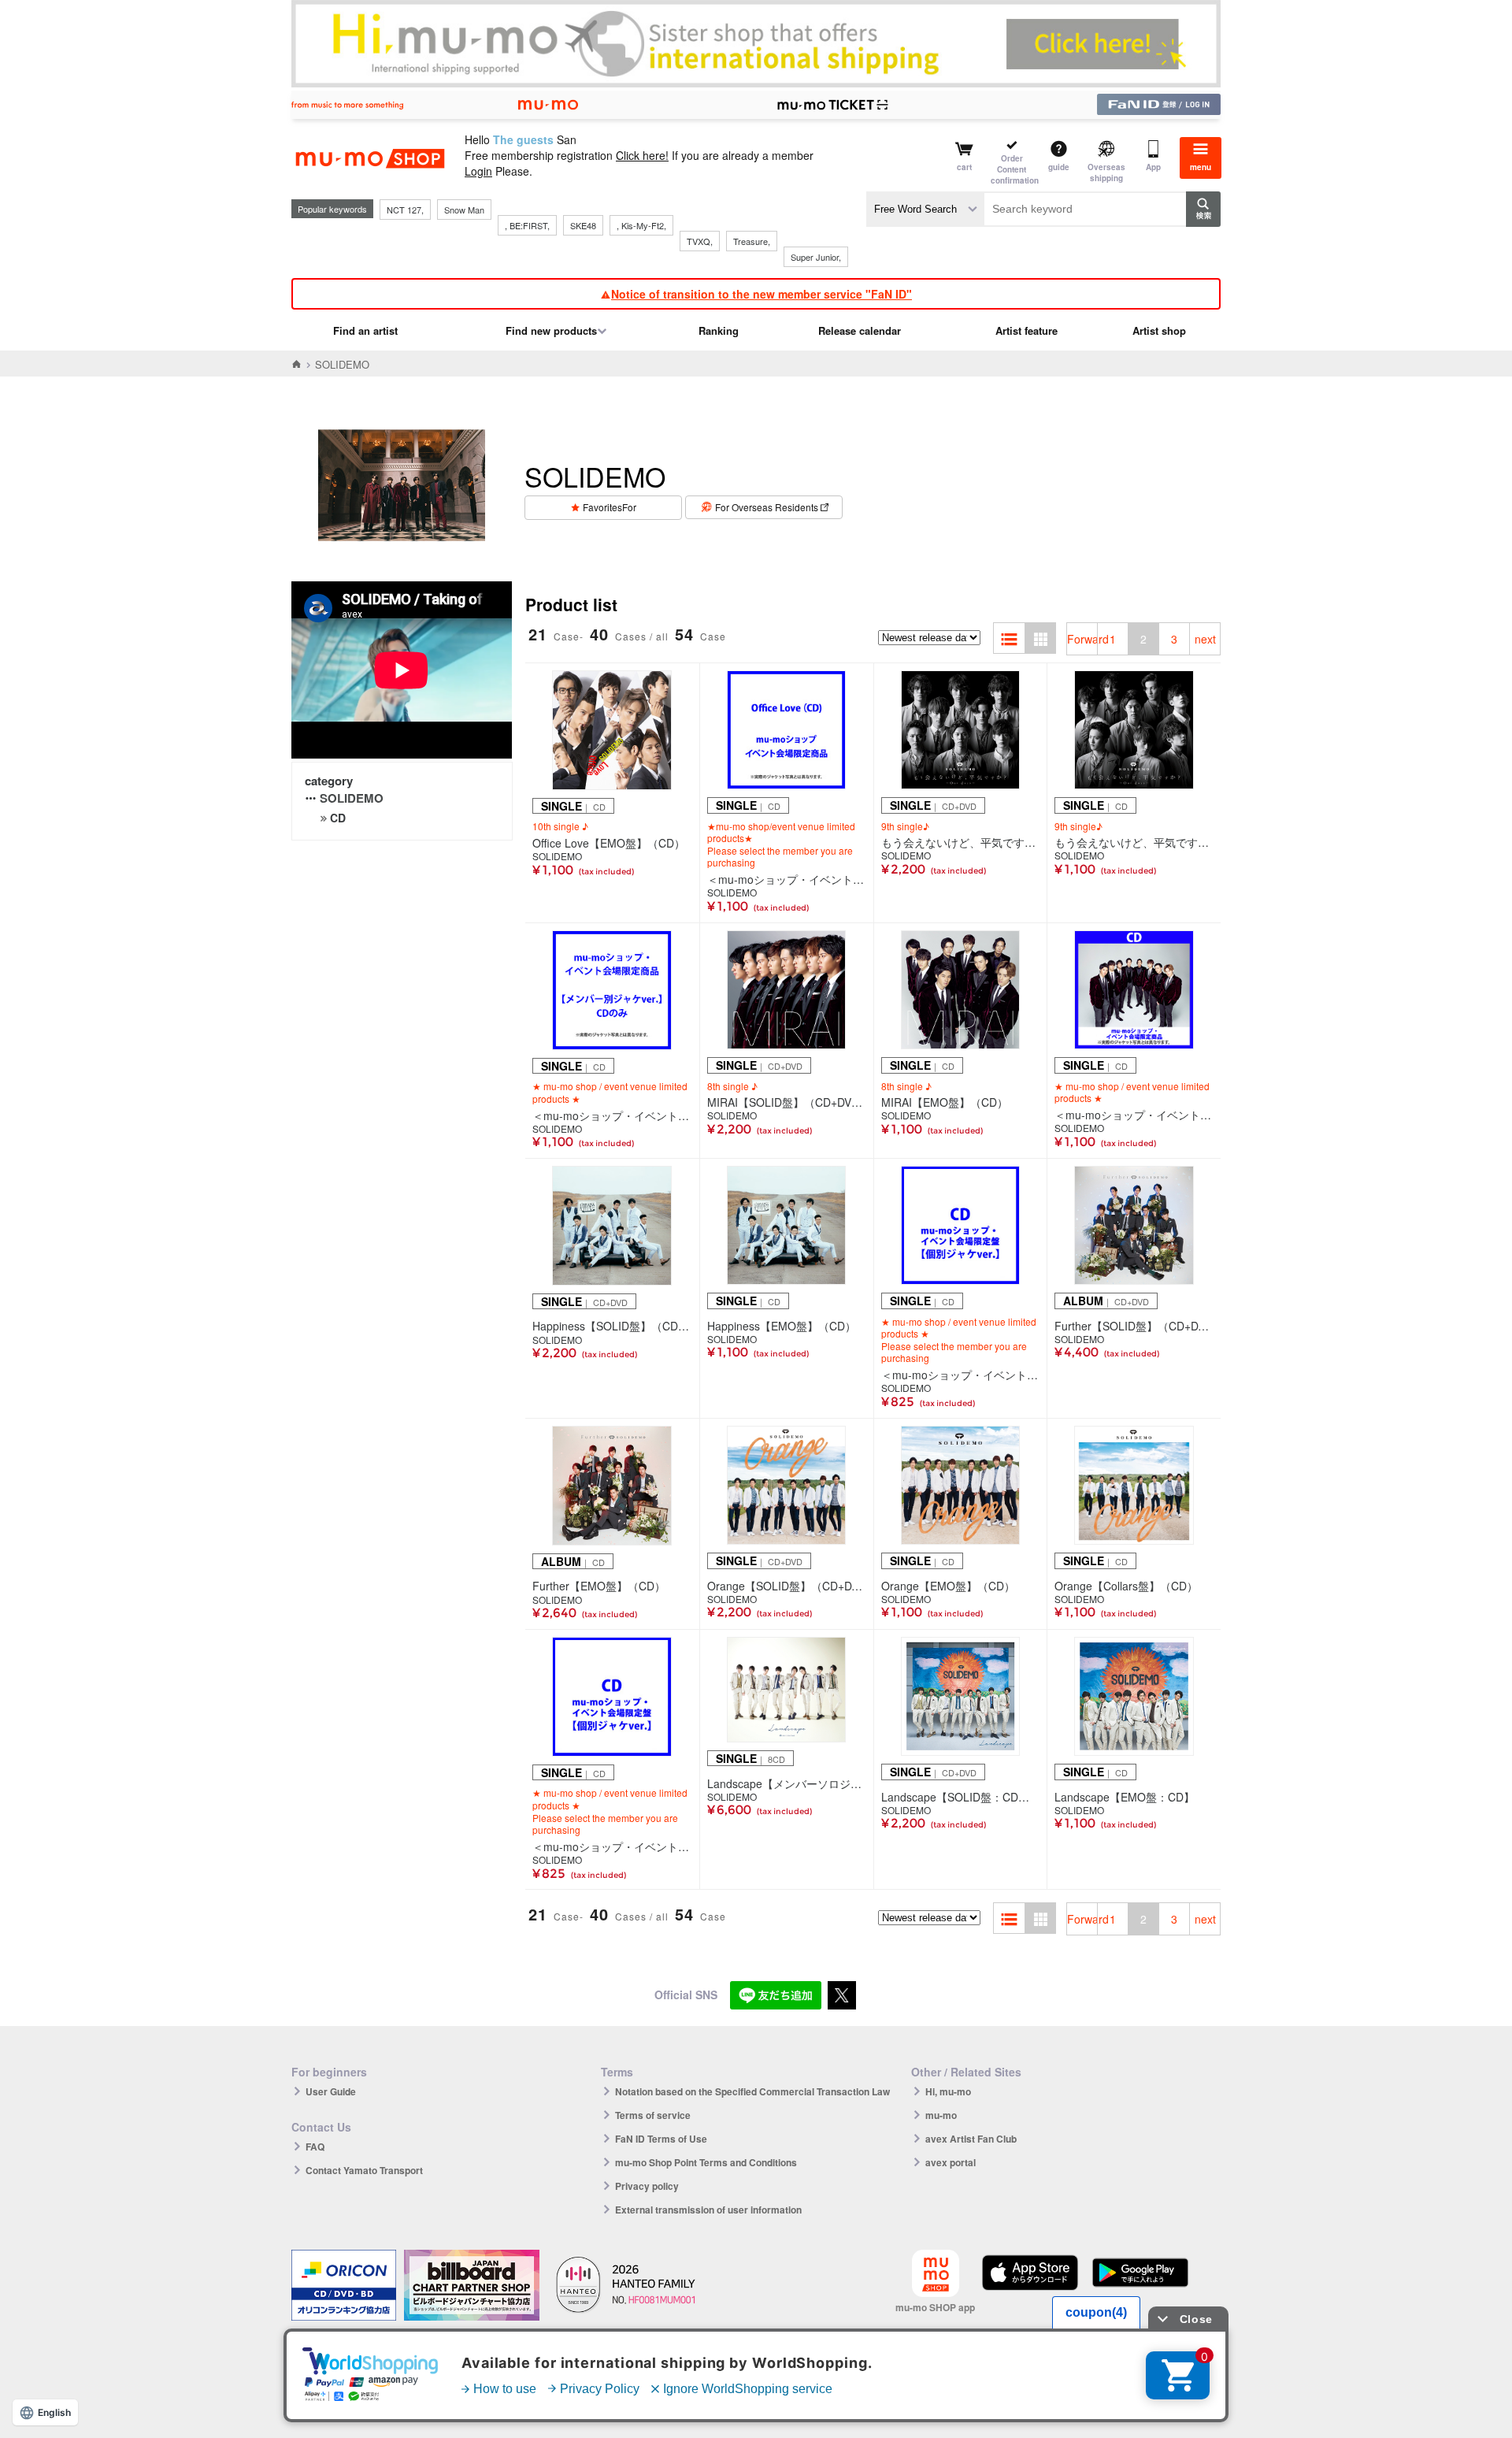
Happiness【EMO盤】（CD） (782, 1326)
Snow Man (464, 210)
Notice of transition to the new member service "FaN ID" (762, 294)
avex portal (951, 2162)
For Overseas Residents (767, 507)
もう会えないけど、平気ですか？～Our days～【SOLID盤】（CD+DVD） (961, 842)
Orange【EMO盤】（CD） (948, 1586)
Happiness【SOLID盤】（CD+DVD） (612, 1326)
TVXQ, (700, 241)
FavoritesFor (610, 507)
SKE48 (583, 225)
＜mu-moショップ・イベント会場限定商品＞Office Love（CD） (787, 879)
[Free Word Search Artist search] (925, 209)
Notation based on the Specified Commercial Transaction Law (752, 2091)
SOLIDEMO (352, 798)
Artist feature (1027, 330)
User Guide (331, 2091)
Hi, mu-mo (948, 2091)
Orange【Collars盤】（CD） (1126, 1586)
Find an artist (365, 330)
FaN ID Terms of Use (661, 2139)
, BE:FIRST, (527, 225)
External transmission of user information (708, 2210)
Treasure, (752, 241)
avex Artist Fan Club (971, 2139)
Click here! (642, 155)
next (1205, 639)
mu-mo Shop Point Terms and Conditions (706, 2162)
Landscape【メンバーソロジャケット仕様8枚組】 (787, 1783)
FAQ (315, 2147)
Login (478, 171)
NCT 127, (405, 210)
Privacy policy (647, 2186)
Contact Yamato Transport (364, 2170)
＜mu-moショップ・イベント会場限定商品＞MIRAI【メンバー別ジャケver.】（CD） (1134, 1115)
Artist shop (1159, 330)
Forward (1082, 639)
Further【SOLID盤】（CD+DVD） (1134, 1326)
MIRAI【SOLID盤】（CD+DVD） (787, 1102)
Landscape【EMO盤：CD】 (1125, 1797)
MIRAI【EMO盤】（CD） (945, 1102)
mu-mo (941, 2115)
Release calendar (860, 330)
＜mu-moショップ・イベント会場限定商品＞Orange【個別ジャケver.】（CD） (612, 1846)
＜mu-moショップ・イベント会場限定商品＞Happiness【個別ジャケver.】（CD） (961, 1375)
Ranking (719, 330)
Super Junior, (816, 257)
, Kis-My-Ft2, (641, 225)
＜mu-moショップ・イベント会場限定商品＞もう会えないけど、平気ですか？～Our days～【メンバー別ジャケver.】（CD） (612, 1115)
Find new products (551, 330)
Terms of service (653, 2115)
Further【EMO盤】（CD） (599, 1586)
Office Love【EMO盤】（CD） (609, 843)
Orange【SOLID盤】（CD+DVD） (787, 1586)
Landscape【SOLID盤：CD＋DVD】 (961, 1797)
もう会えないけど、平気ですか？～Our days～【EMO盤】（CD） (1134, 842)
